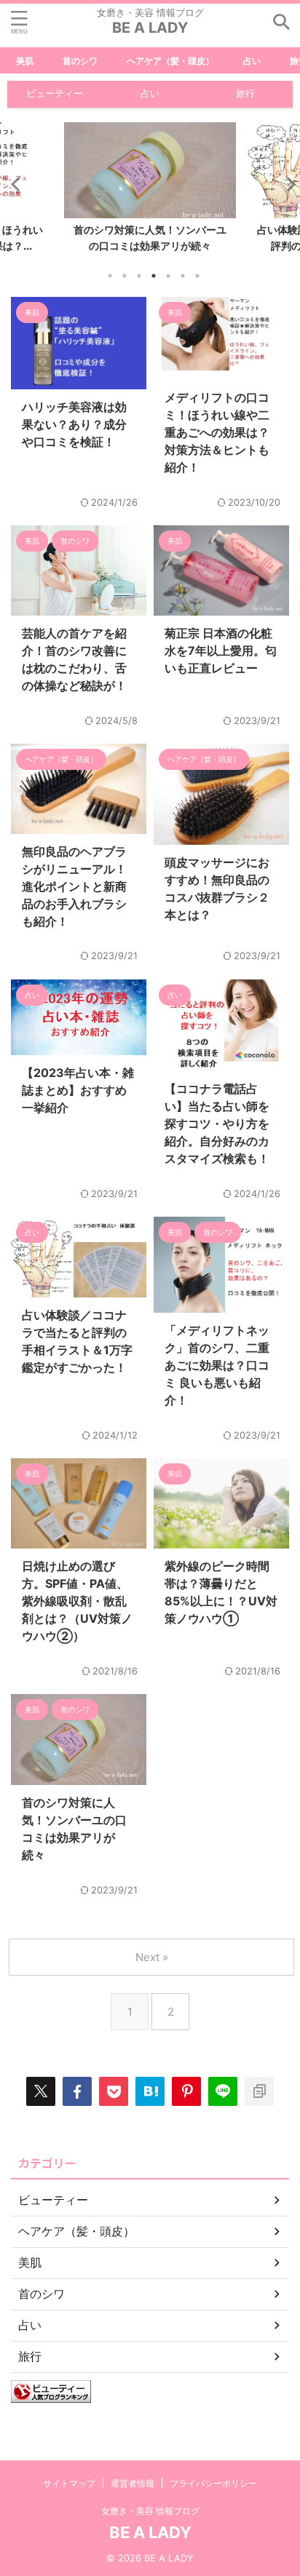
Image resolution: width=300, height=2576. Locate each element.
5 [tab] (168, 276)
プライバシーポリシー (213, 2483)
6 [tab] (183, 276)
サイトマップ (69, 2483)
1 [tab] (110, 276)
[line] (223, 2091)
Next (287, 184)
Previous (13, 184)
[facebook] (77, 2091)
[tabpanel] (150, 191)
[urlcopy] (259, 2091)
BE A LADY (150, 28)
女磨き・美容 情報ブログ (150, 2511)
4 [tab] (154, 276)
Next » (152, 1957)
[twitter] (41, 2091)
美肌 (25, 61)
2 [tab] (125, 276)
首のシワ (80, 61)
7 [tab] (197, 276)
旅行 (245, 94)
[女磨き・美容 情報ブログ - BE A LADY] (150, 2091)
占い (252, 61)
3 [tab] (139, 276)
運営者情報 (133, 2483)
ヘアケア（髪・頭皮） (170, 61)
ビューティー (55, 94)
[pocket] (114, 2091)
